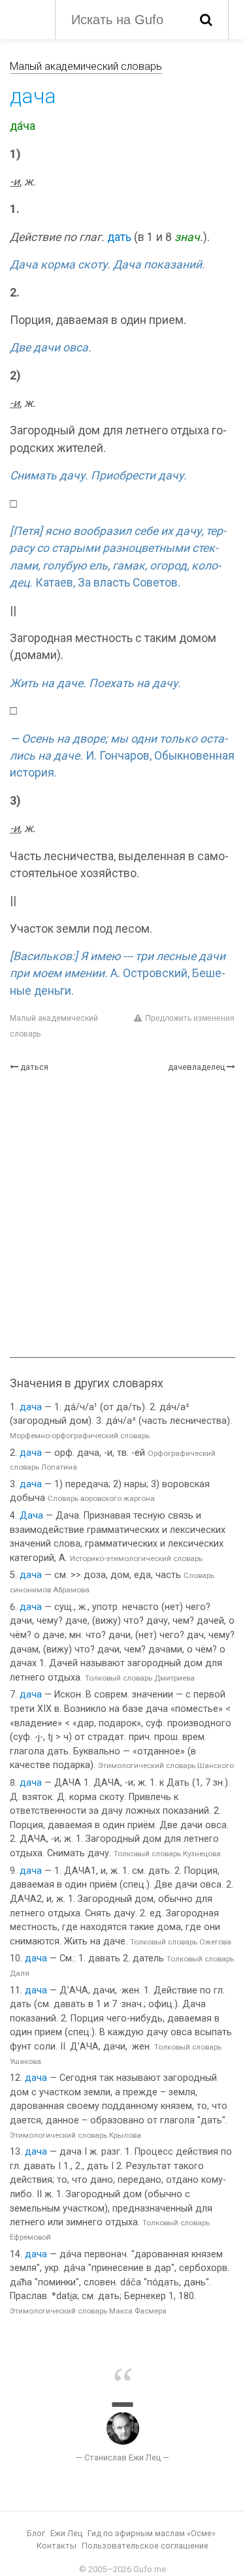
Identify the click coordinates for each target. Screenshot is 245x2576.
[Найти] (206, 20)
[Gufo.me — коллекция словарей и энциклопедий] (26, 18)
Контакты (57, 2546)
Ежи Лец (66, 2533)
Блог (36, 2533)
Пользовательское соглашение (145, 2546)
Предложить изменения (190, 1018)
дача (31, 1407)
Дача (31, 1516)
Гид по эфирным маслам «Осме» (152, 2533)
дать (119, 237)
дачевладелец (196, 1067)
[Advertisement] (122, 1215)
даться (34, 1067)
